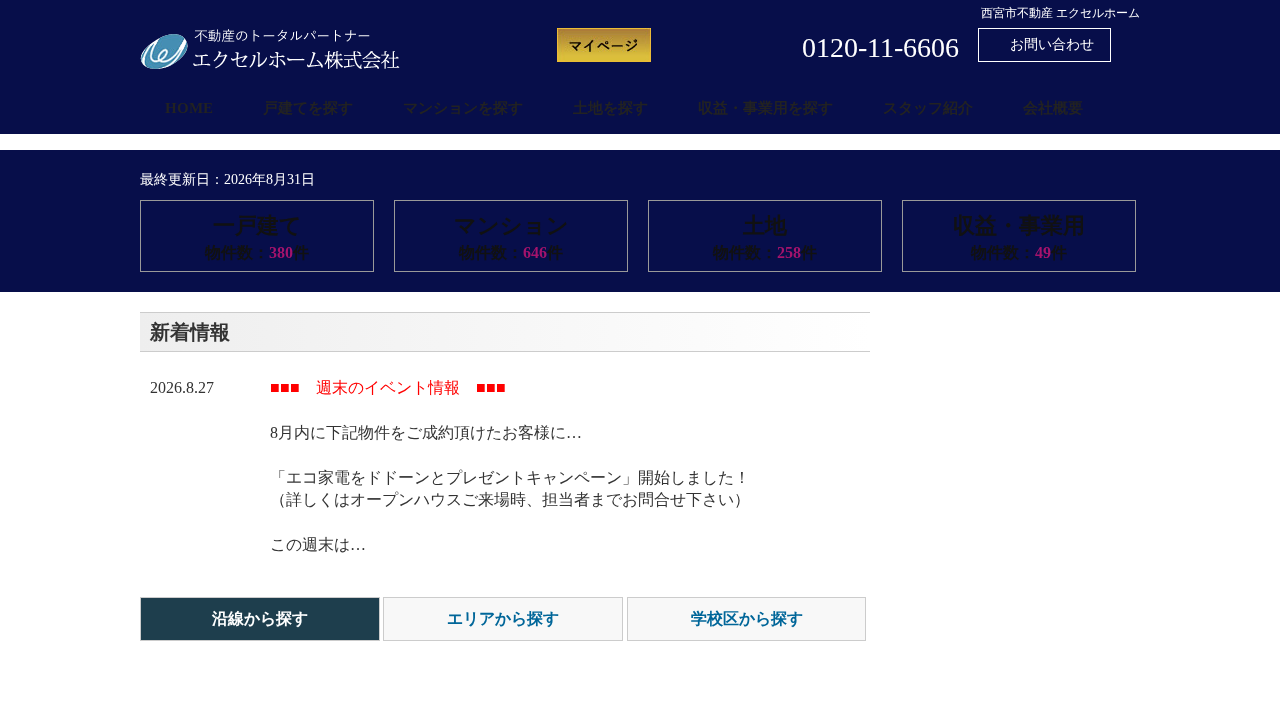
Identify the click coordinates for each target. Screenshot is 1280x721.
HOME (189, 108)
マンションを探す (463, 108)
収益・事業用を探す (765, 108)
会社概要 (1053, 108)
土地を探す (610, 108)
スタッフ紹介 (928, 108)
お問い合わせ (1050, 44)
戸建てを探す (308, 108)
